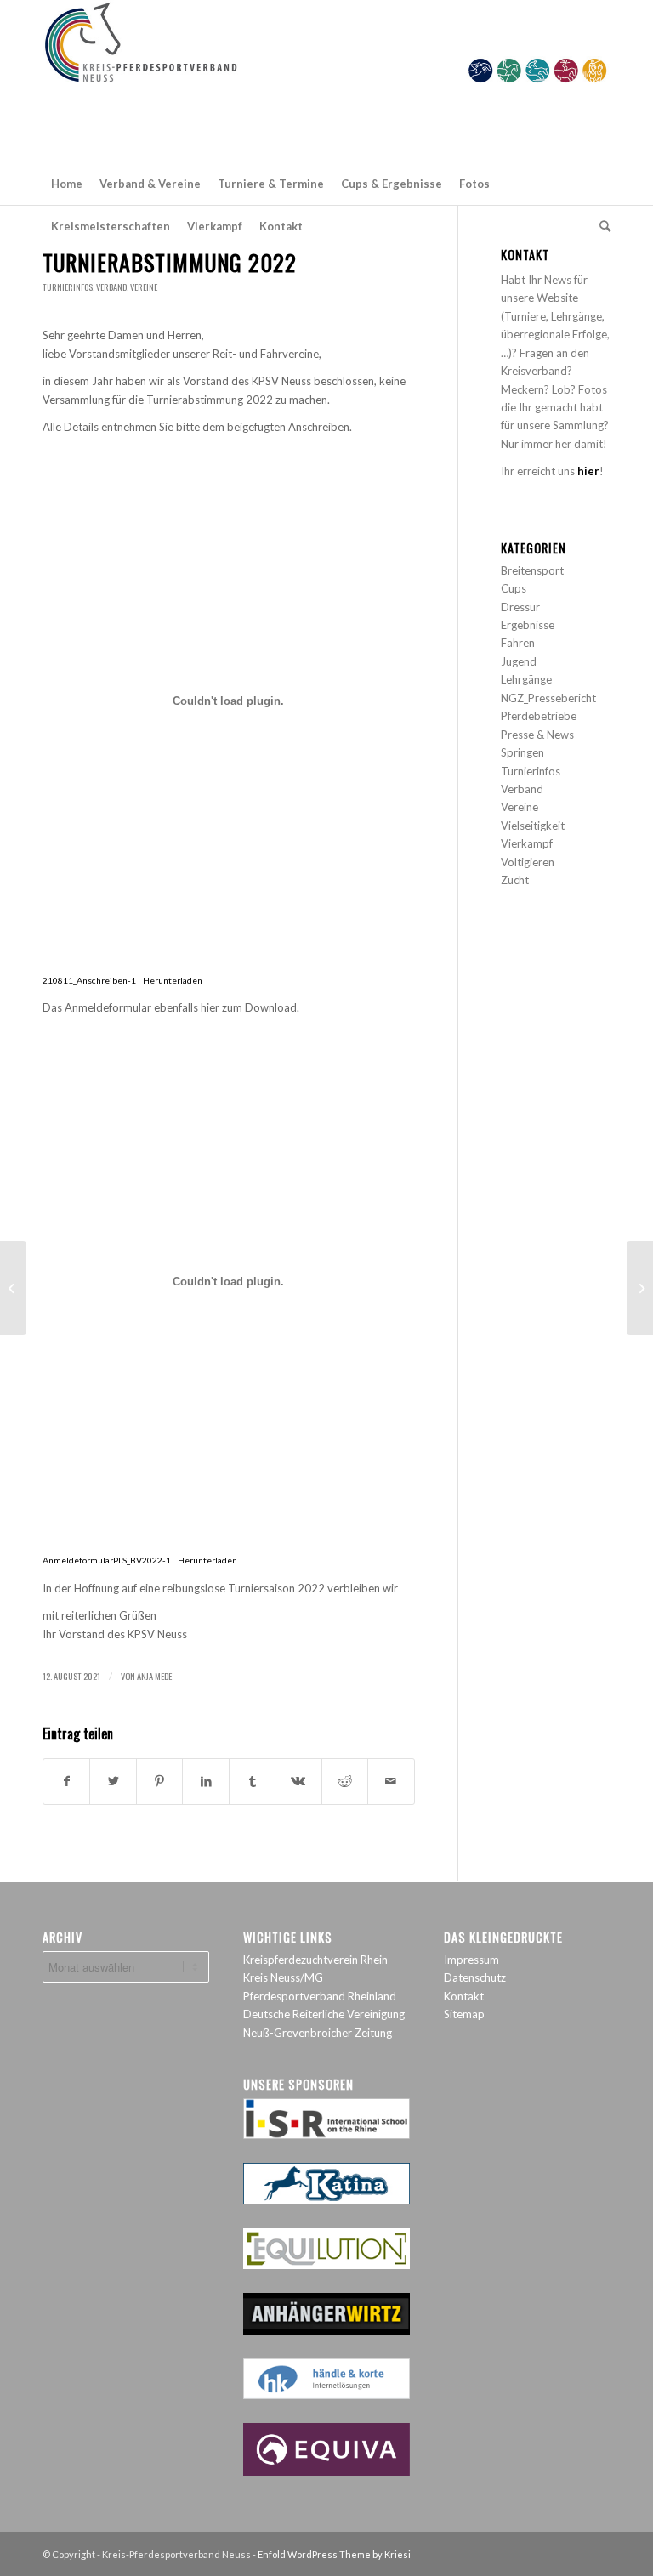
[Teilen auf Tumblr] (252, 1781)
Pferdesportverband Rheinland (320, 1996)
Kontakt (464, 1996)
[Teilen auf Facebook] (66, 1781)
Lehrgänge (526, 679)
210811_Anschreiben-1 (89, 980)
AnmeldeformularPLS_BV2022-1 (107, 1560)
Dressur (520, 607)
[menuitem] (67, 184)
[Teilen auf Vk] (298, 1781)
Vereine (144, 287)
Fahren (518, 643)
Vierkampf (527, 843)
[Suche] (601, 226)
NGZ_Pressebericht (548, 698)
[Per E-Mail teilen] (391, 1781)
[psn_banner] (326, 81)
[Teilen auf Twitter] (113, 1781)
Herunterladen (173, 980)
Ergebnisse (528, 625)
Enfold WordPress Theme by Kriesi (334, 2554)
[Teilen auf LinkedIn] (205, 1781)
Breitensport (532, 570)
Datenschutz (475, 1977)
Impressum (471, 1960)
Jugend (519, 661)
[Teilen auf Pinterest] (159, 1781)
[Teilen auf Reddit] (345, 1781)
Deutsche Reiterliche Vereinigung (324, 2014)
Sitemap (464, 2014)
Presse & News (537, 735)
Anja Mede (154, 1676)
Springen (522, 752)
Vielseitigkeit (533, 826)
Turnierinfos (68, 287)
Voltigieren (528, 862)
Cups (514, 588)
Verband (111, 287)
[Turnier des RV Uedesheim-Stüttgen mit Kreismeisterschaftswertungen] (13, 1288)
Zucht (515, 880)
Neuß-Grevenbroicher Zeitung (318, 2033)
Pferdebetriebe (539, 716)
